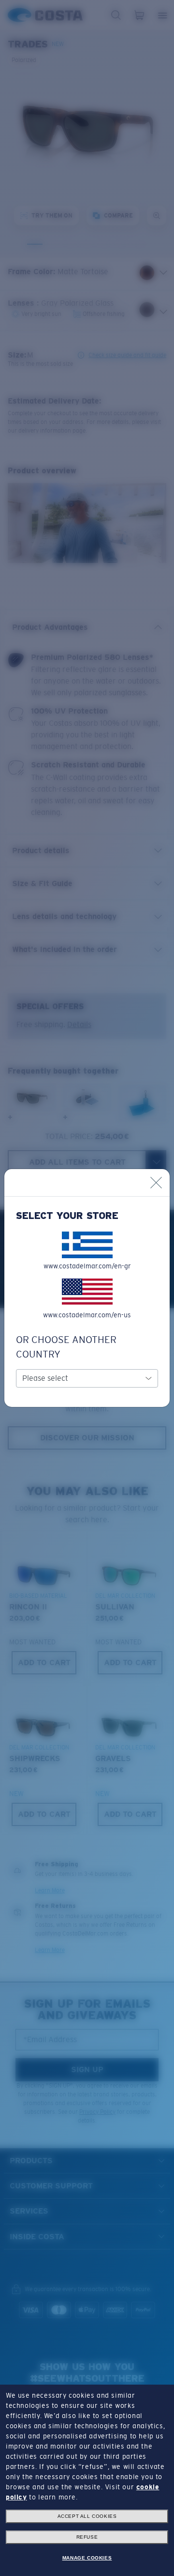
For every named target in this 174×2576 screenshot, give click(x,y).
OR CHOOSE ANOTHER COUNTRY (66, 1347)
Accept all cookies (87, 2516)
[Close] (156, 1183)
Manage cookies (87, 2558)
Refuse (87, 2537)
